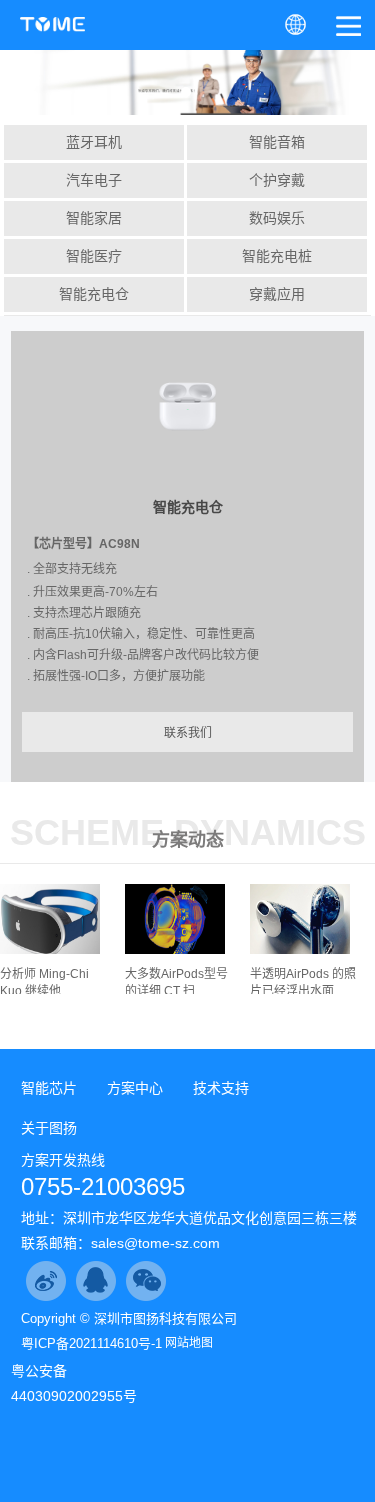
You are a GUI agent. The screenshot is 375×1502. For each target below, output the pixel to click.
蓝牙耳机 (94, 142)
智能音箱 (277, 142)
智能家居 (94, 218)
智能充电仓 (94, 294)
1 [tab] (186, 92)
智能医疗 (94, 256)
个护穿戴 (277, 180)
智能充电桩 (277, 256)
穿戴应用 (277, 294)
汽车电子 (94, 180)
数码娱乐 (277, 218)
